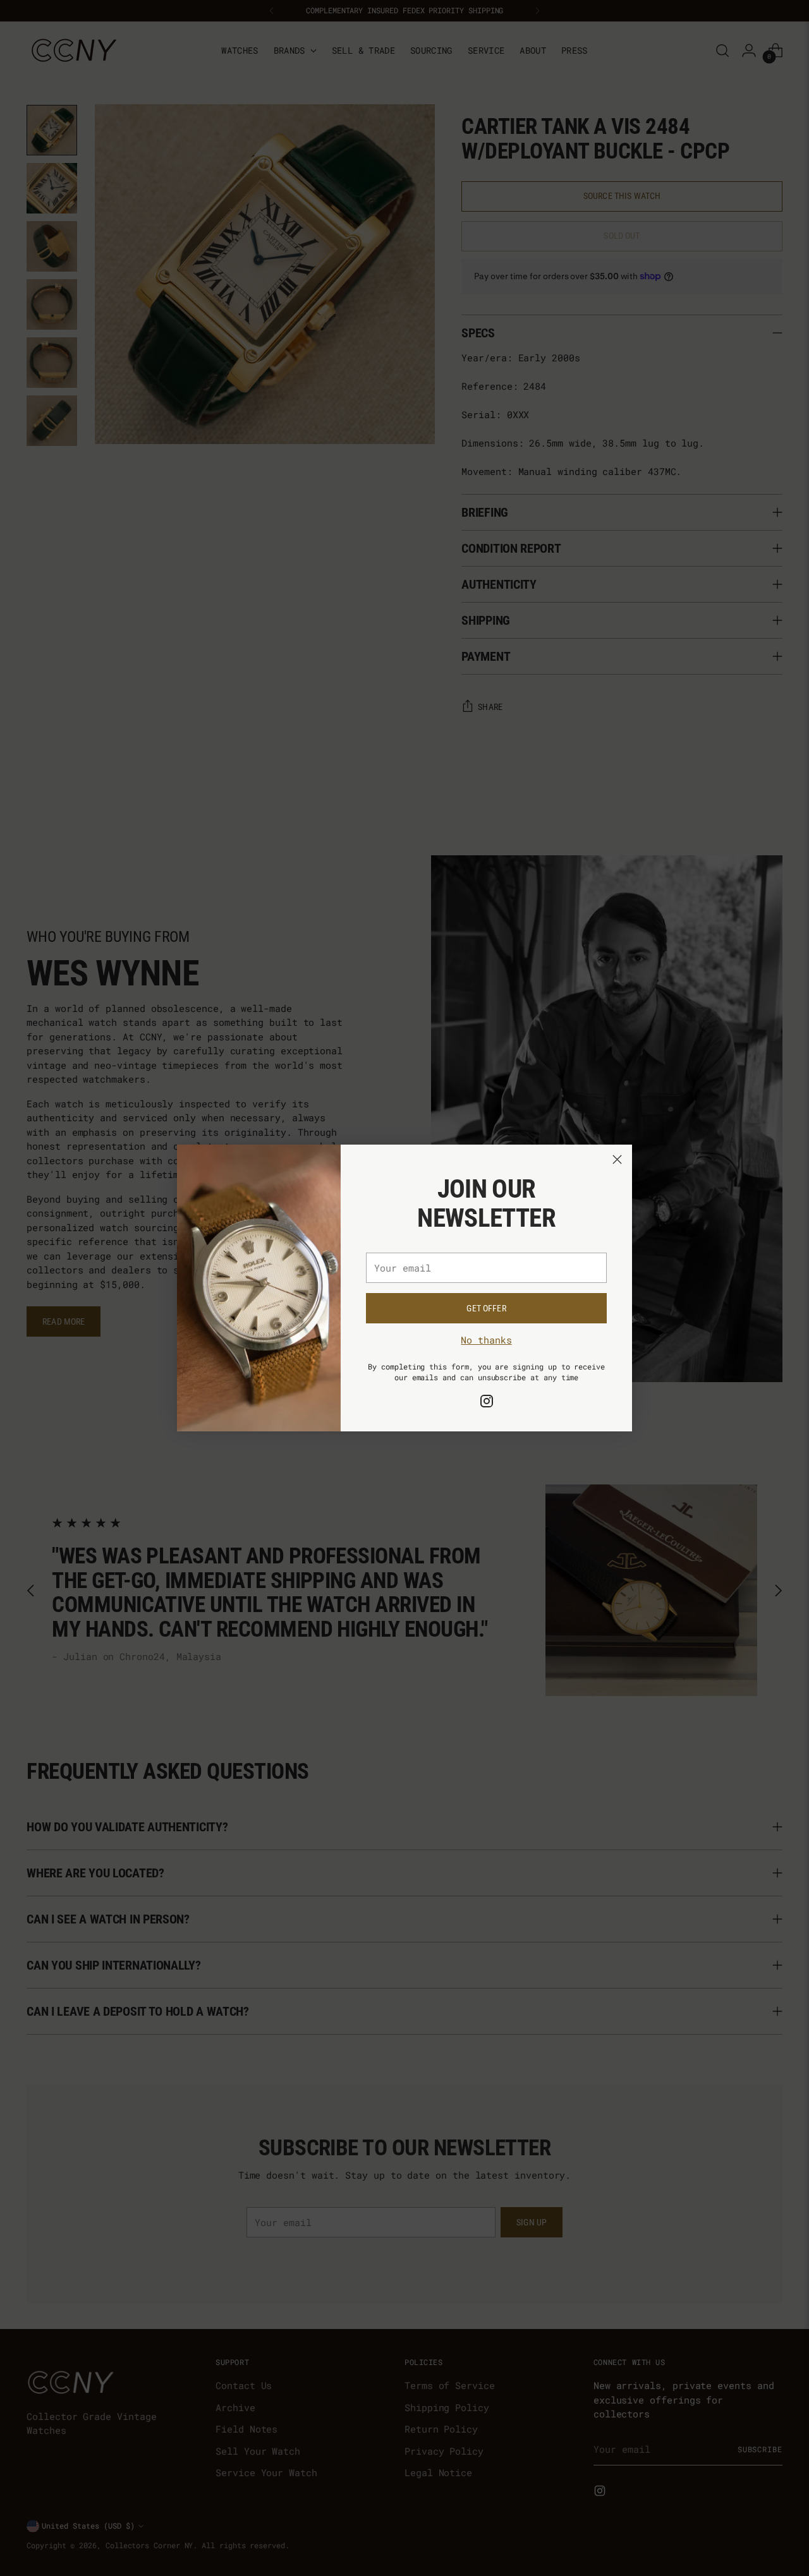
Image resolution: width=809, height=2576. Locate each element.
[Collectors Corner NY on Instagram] (487, 1403)
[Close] (617, 1159)
